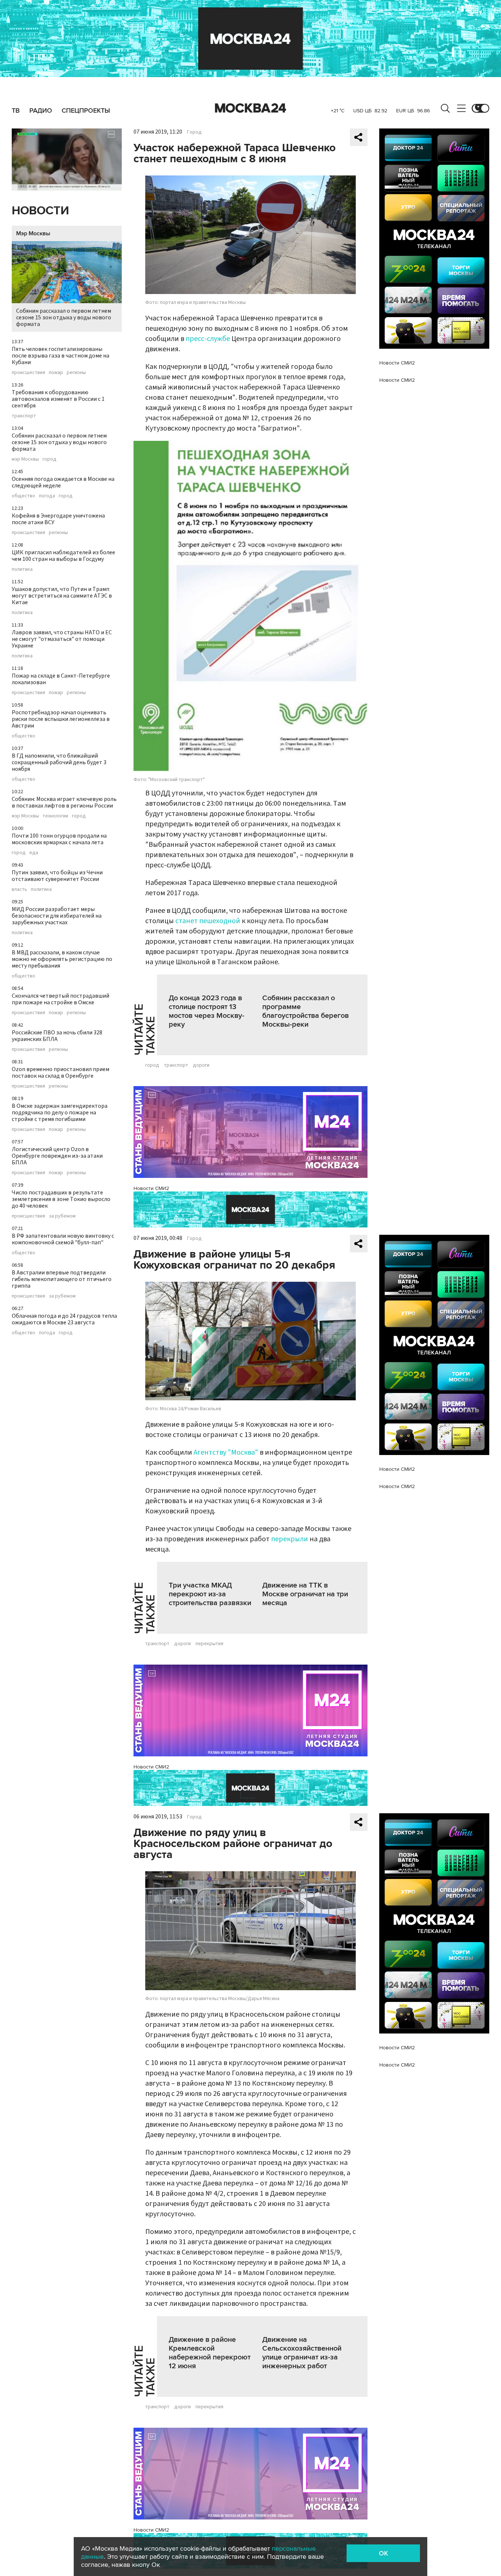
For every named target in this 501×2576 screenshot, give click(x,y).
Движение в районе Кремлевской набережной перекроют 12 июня (210, 2353)
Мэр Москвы (33, 233)
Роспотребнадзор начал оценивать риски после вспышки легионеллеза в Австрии (61, 719)
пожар (56, 373)
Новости (40, 211)
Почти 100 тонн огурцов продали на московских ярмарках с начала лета (59, 839)
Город (194, 132)
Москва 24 (251, 108)
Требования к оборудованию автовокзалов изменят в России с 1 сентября (58, 399)
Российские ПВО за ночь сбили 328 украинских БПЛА (57, 1036)
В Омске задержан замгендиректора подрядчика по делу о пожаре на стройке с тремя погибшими (60, 1113)
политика (22, 569)
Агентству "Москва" (226, 1452)
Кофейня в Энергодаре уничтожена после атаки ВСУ (58, 519)
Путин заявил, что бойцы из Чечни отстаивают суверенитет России (57, 876)
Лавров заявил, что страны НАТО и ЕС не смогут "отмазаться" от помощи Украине (62, 639)
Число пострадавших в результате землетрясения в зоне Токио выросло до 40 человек (61, 1199)
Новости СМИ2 (151, 1188)
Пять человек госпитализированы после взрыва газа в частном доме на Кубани (61, 356)
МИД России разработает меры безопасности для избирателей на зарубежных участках (57, 916)
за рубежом (62, 1216)
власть (19, 889)
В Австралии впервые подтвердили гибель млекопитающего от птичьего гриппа (62, 1279)
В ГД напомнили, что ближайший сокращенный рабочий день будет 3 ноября (59, 762)
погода (47, 496)
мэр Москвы (25, 459)
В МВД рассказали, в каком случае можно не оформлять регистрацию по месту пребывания (62, 959)
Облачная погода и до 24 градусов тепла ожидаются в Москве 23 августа (64, 1319)
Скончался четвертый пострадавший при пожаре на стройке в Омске (61, 999)
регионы (76, 373)
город (50, 459)
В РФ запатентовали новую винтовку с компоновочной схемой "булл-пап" (63, 1239)
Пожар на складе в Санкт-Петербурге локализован (61, 679)
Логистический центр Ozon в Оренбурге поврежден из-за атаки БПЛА (57, 1156)
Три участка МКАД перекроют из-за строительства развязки (210, 1594)
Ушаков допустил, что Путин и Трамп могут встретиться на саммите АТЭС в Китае (62, 596)
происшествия (28, 373)
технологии (55, 816)
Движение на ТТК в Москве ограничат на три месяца (305, 1594)
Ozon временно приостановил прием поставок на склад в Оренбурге (61, 1073)
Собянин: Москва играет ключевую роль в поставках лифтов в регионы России (64, 802)
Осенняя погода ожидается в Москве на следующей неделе (63, 482)
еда (34, 853)
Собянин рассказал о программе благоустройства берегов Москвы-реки (306, 1011)
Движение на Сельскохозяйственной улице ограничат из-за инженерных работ (302, 2353)
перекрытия (209, 1644)
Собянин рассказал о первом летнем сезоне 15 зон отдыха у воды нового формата (64, 318)
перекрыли (290, 1539)
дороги (201, 1065)
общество (23, 496)
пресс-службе (208, 339)
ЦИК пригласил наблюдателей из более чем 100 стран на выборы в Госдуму (63, 556)
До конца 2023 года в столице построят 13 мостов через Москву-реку (206, 1011)
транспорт (24, 416)
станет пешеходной (208, 921)
